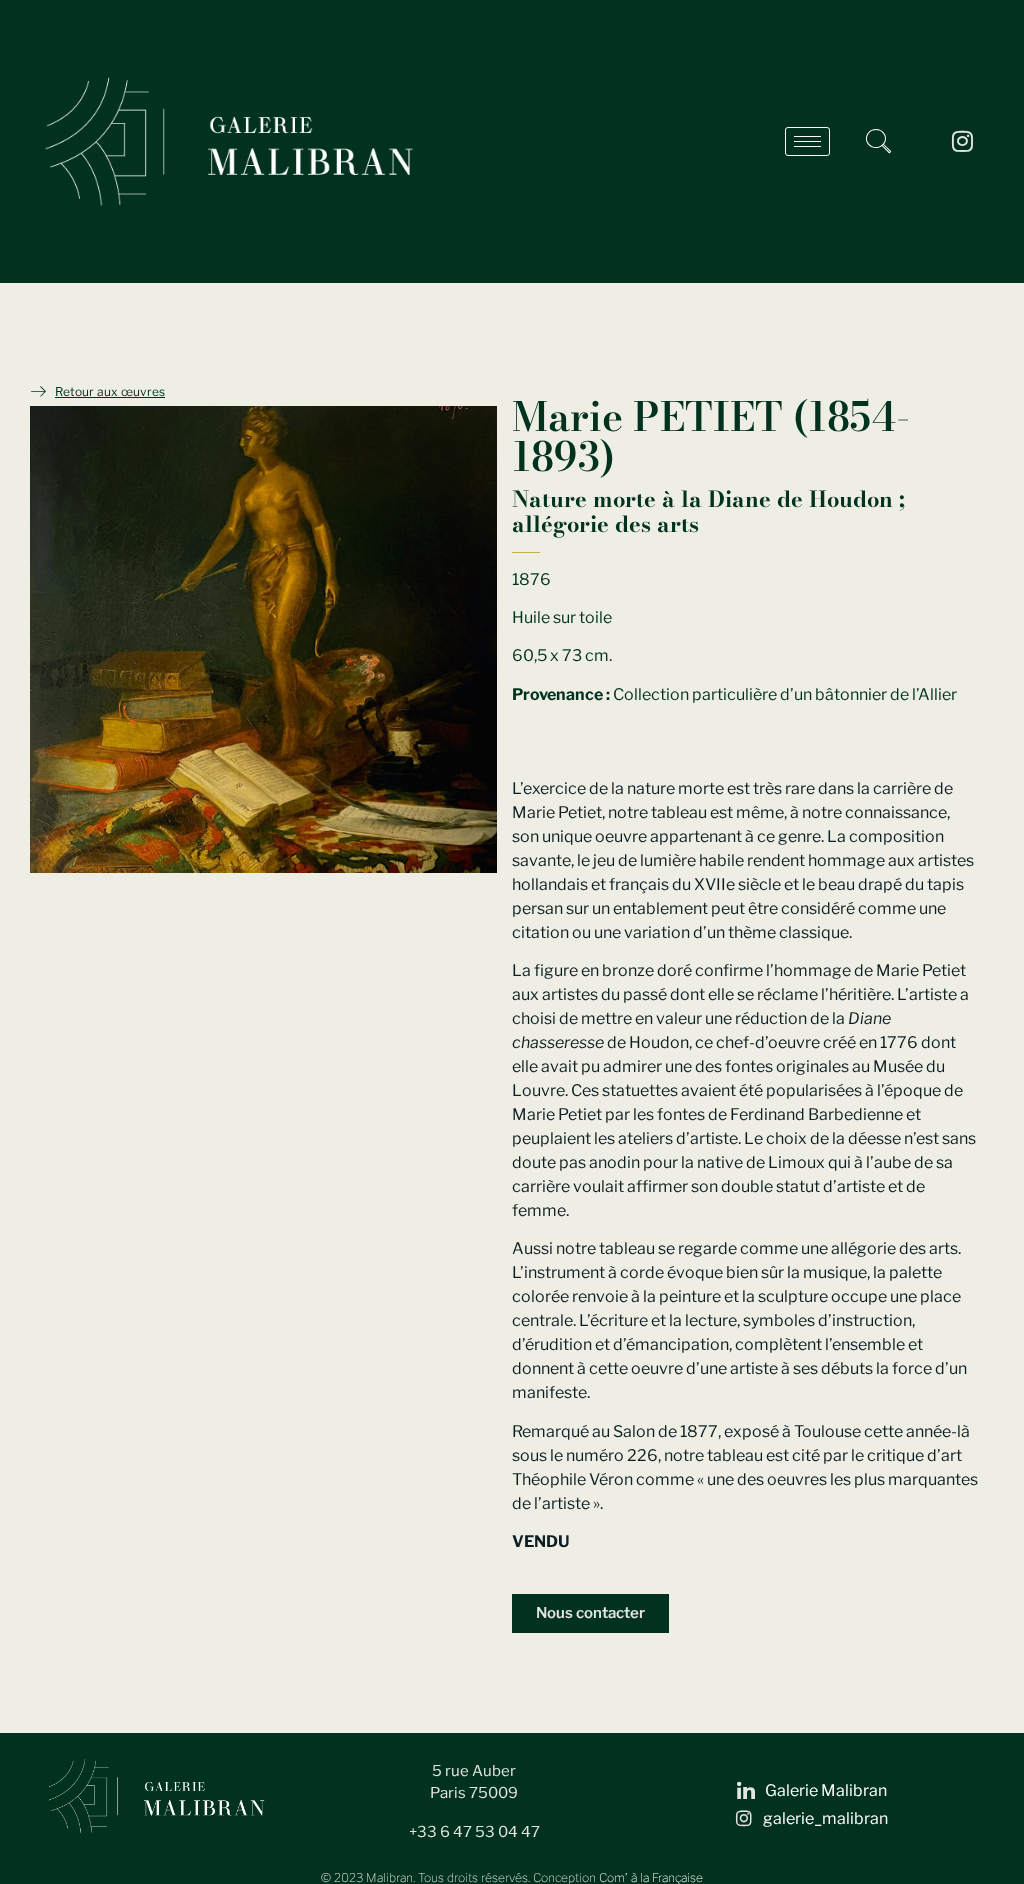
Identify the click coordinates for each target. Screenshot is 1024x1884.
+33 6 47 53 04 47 (474, 1832)
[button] (878, 141)
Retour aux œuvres (110, 391)
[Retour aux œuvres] (38, 391)
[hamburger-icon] (807, 141)
